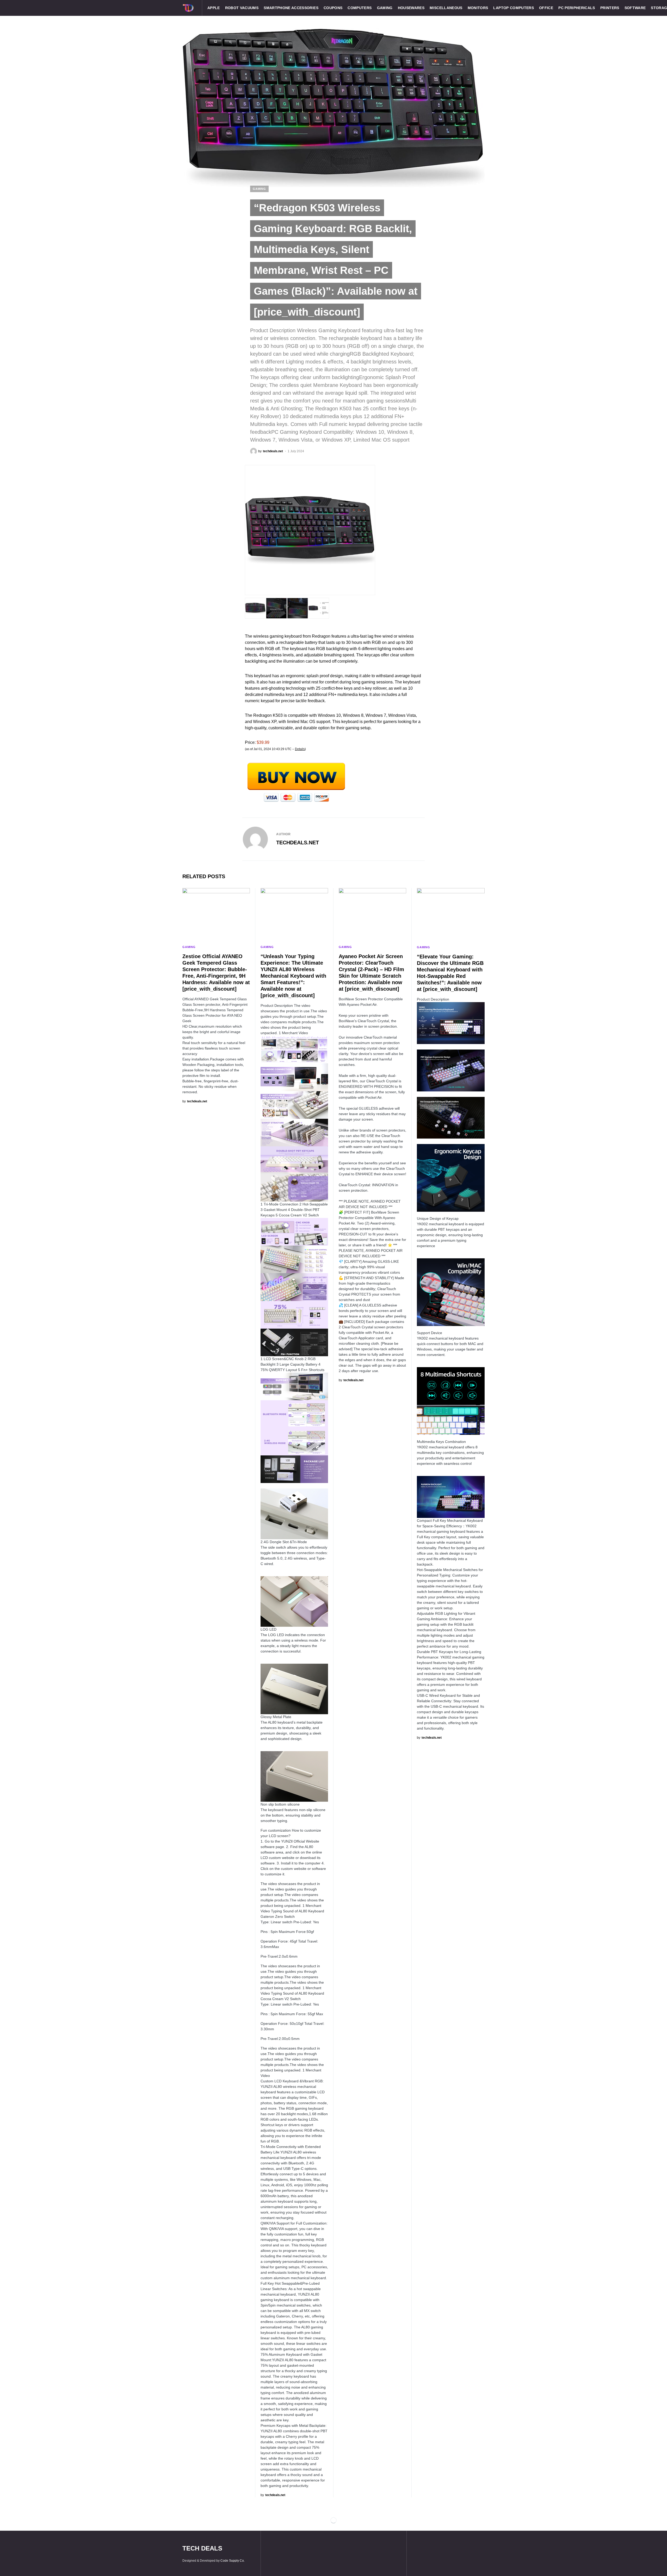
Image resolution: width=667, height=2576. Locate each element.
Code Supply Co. (233, 2561)
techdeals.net (298, 843)
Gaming (259, 189)
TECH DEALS (202, 2548)
